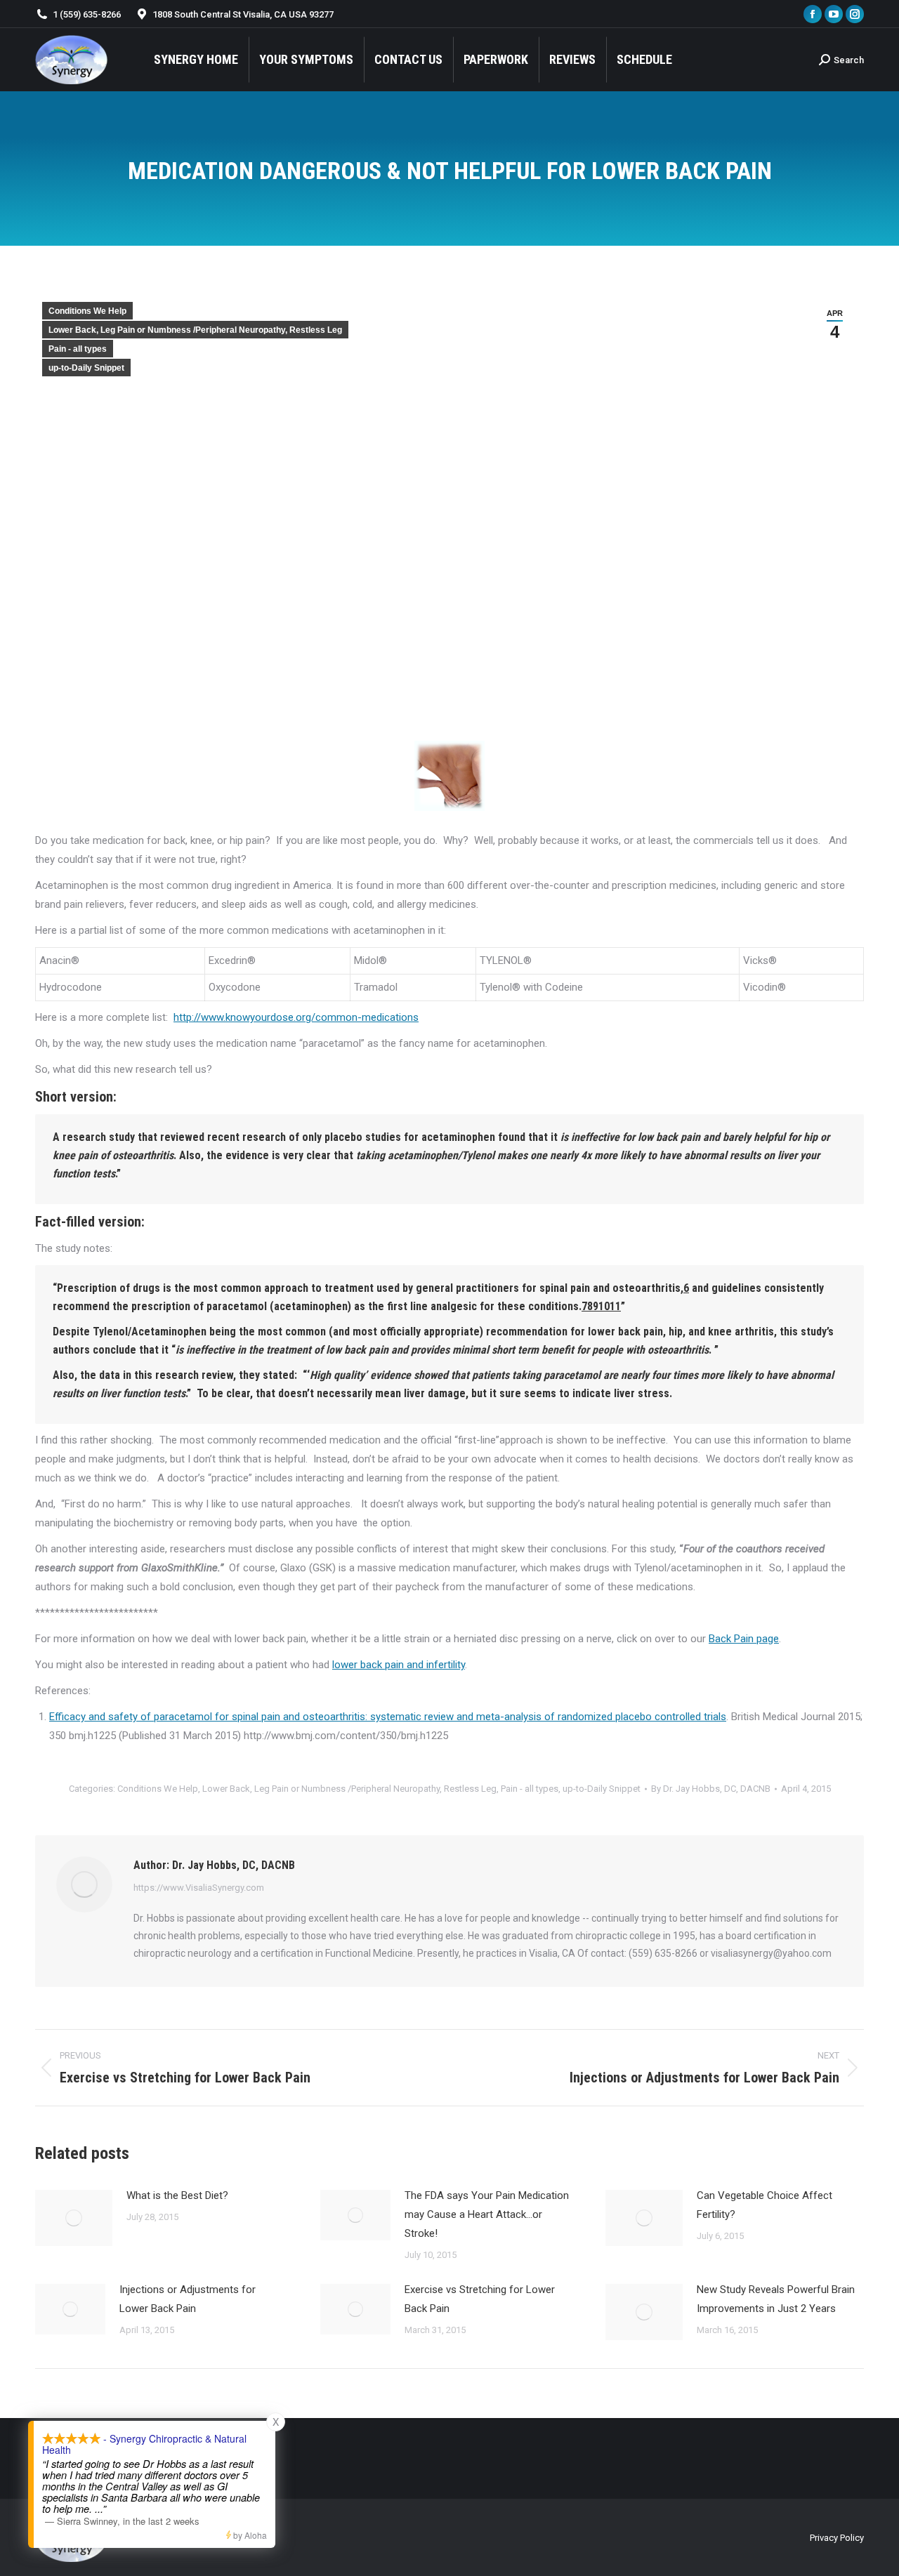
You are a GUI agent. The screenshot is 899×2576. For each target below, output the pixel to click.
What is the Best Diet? (177, 2195)
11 (615, 1306)
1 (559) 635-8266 (87, 14)
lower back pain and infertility (399, 1665)
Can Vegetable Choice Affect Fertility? (765, 2205)
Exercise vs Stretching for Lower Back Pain (480, 2299)
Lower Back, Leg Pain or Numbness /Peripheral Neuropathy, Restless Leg (195, 330)
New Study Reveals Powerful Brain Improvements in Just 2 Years (776, 2299)
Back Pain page (744, 1639)
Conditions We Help (87, 311)
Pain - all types (78, 349)
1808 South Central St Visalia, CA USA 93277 (243, 14)
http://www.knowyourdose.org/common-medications (296, 1017)
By (711, 1789)
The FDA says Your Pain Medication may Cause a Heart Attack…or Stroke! (487, 2214)
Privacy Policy (837, 2538)
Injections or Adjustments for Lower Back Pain (188, 2299)
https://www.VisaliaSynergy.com (199, 1888)
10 (604, 1306)
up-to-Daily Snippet (86, 368)
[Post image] (74, 2218)
